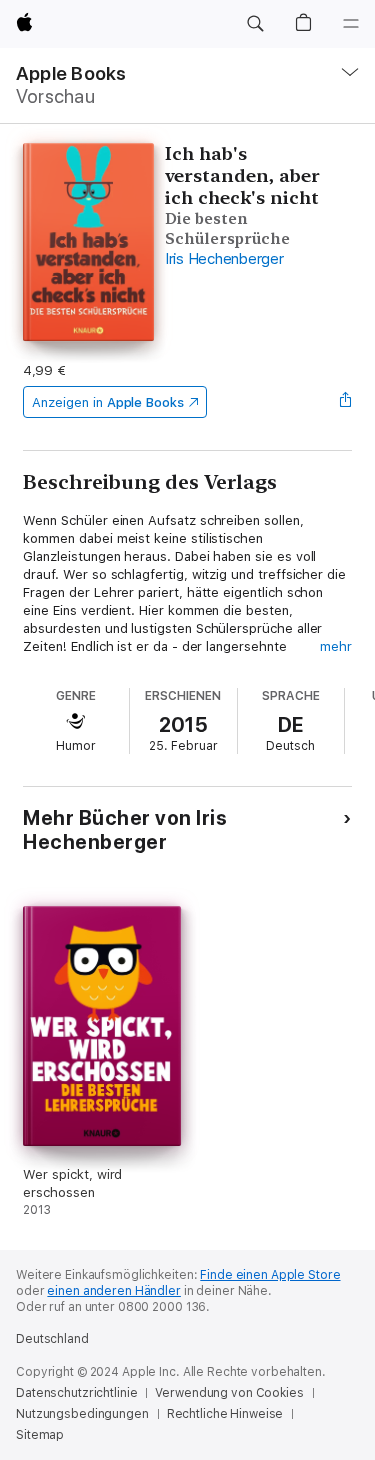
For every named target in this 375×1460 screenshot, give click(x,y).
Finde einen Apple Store (270, 1275)
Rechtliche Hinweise (225, 1414)
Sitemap (40, 1435)
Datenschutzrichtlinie (76, 1393)
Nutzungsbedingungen (82, 1414)
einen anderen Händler (113, 1291)
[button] (255, 24)
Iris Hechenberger (224, 259)
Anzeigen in (108, 402)
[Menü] (351, 24)
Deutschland (52, 1339)
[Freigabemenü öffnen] (346, 402)
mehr (336, 646)
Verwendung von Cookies (229, 1393)
